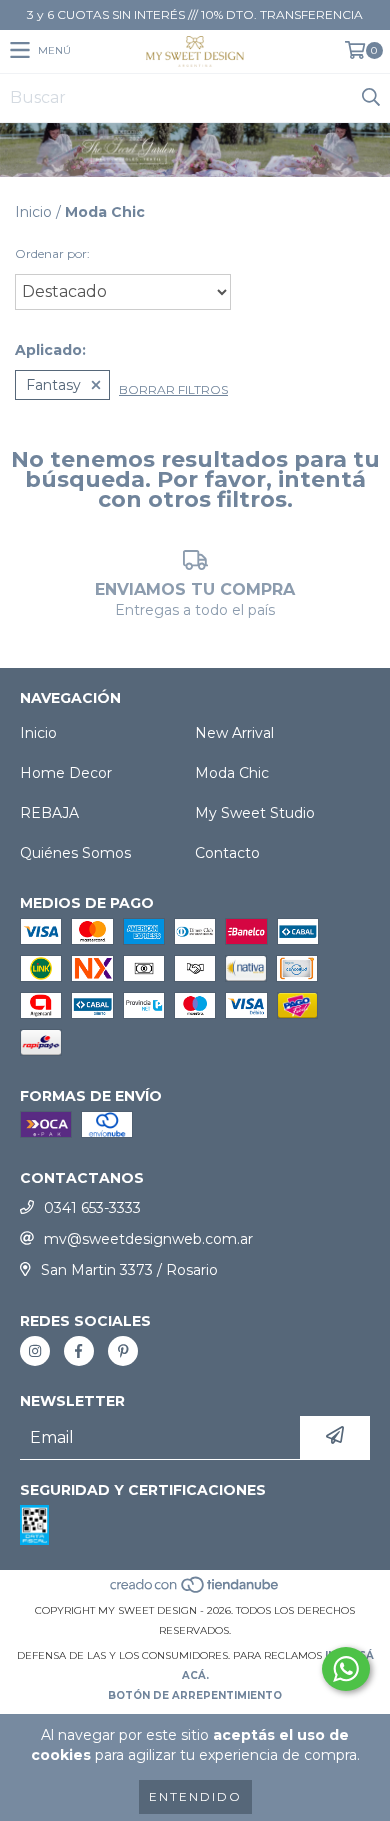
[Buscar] (370, 98)
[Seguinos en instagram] (35, 1351)
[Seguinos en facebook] (79, 1351)
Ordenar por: (52, 253)
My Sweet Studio (255, 813)
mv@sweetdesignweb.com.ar (148, 1239)
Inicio (33, 212)
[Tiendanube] (195, 1590)
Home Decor (66, 773)
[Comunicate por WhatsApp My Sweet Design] (346, 1669)
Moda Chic (232, 773)
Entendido (195, 1796)
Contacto (227, 853)
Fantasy (53, 385)
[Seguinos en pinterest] (123, 1351)
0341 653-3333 (92, 1208)
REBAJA (49, 813)
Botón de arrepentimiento (195, 1695)
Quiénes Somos (75, 853)
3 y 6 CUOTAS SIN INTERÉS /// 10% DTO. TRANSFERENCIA (195, 14)
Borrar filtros (173, 389)
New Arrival (234, 733)
